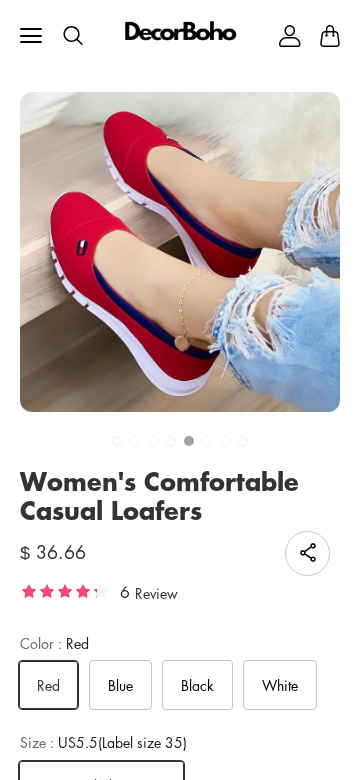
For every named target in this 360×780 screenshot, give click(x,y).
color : (54, 643)
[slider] (65, 590)
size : (103, 742)
